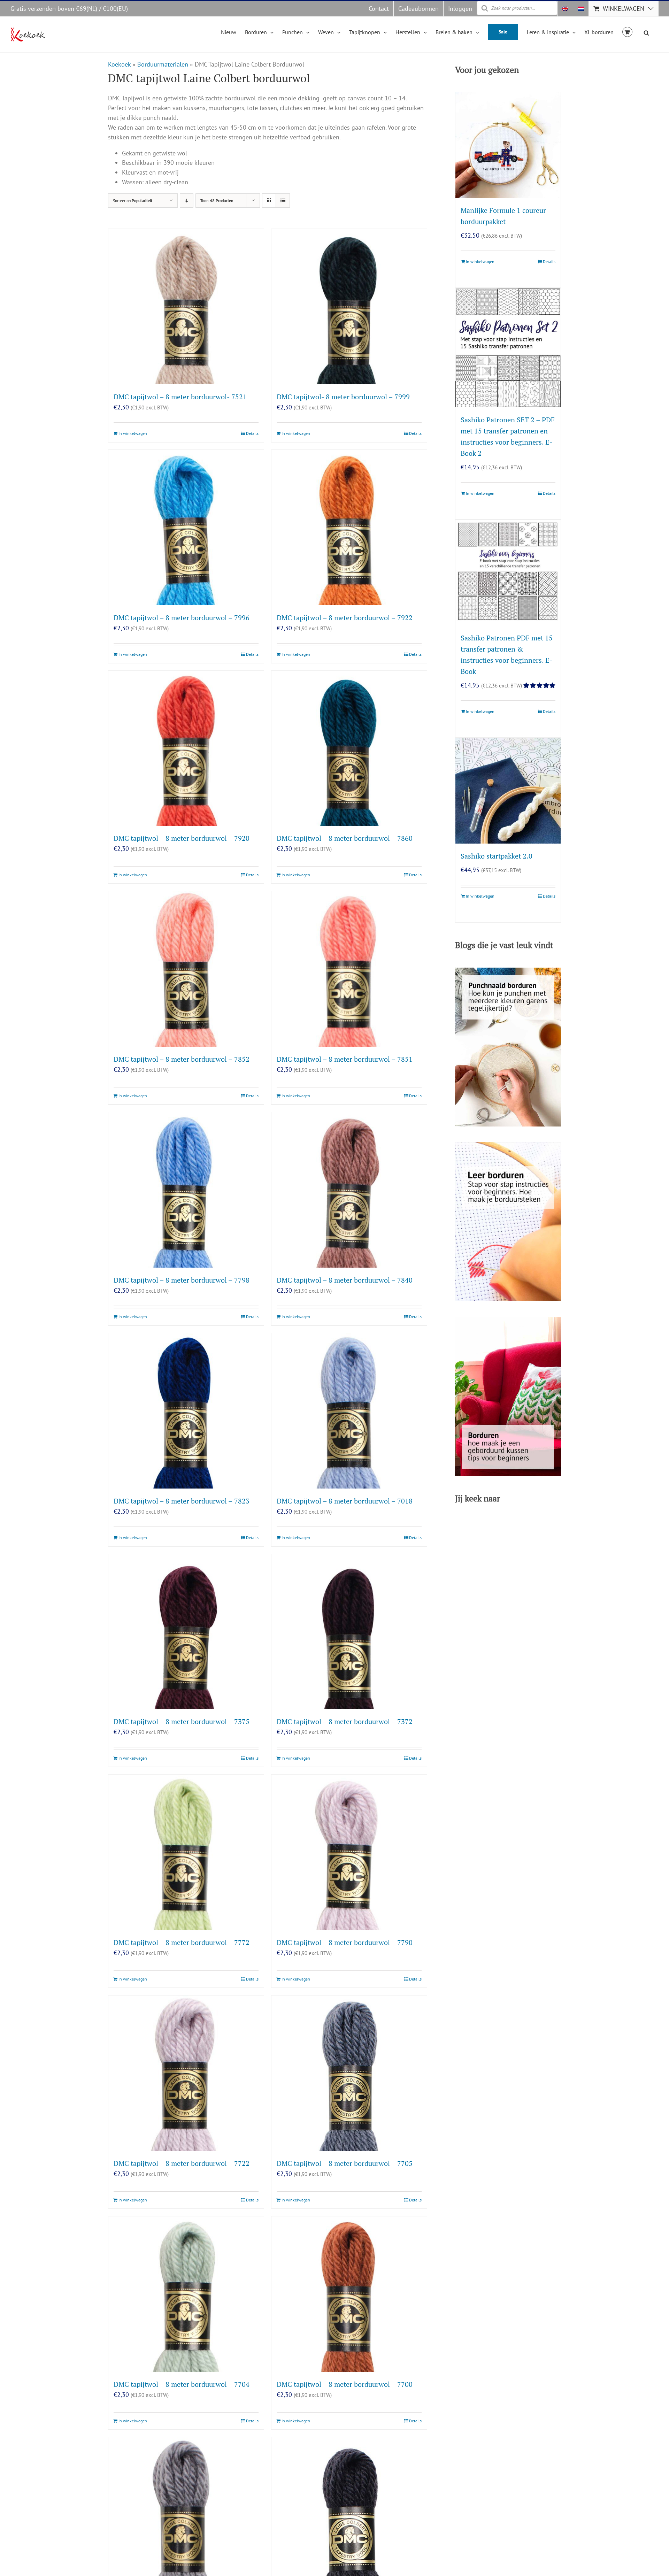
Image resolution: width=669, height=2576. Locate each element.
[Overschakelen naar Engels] (565, 9)
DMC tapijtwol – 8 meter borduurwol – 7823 (182, 1501)
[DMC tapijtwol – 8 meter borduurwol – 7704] (186, 2294)
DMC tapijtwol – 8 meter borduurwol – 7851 (345, 1059)
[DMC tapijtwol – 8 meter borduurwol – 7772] (186, 1852)
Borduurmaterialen (163, 64)
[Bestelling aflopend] (187, 201)
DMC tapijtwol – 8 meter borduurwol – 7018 (345, 1501)
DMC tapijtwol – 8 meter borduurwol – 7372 (345, 1721)
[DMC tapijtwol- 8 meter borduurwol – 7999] (349, 307)
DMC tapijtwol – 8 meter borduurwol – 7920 (182, 838)
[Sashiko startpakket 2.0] (508, 791)
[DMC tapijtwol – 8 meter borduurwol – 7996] (186, 528)
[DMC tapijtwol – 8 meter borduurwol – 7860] (349, 748)
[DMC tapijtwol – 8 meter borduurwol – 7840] (349, 1190)
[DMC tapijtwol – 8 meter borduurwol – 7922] (349, 528)
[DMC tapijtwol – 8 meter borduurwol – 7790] (349, 1852)
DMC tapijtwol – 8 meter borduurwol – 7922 (345, 618)
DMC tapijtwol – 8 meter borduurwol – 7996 (182, 618)
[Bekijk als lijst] (283, 201)
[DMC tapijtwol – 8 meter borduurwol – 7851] (349, 969)
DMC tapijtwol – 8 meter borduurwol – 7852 (182, 1059)
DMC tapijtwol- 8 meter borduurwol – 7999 (343, 397)
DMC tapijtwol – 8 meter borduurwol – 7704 (182, 2384)
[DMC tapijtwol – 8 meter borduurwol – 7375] (186, 1632)
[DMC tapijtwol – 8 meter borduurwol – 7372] (349, 1632)
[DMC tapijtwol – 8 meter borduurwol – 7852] (186, 969)
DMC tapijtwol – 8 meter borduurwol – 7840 (345, 1280)
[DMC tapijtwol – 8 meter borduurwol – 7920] (186, 748)
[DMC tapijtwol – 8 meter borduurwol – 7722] (186, 2073)
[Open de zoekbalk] (646, 32)
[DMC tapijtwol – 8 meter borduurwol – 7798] (186, 1190)
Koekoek (119, 64)
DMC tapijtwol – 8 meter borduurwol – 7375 (182, 1721)
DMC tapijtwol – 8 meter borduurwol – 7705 (345, 2163)
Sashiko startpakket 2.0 (497, 856)
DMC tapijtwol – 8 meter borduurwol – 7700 (345, 2384)
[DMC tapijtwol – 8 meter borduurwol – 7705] (349, 2073)
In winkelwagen (133, 433)
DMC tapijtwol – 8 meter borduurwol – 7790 (345, 1942)
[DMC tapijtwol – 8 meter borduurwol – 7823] (186, 1411)
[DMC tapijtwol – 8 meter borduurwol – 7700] (349, 2294)
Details (252, 433)
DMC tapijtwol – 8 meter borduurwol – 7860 (345, 838)
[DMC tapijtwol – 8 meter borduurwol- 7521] (186, 307)
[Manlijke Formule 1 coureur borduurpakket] (508, 145)
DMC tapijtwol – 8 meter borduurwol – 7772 (182, 1942)
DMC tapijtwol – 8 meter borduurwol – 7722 (182, 2163)
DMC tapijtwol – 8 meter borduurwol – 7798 (182, 1280)
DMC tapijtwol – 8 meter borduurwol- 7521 (180, 397)
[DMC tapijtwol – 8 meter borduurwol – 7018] (349, 1411)
